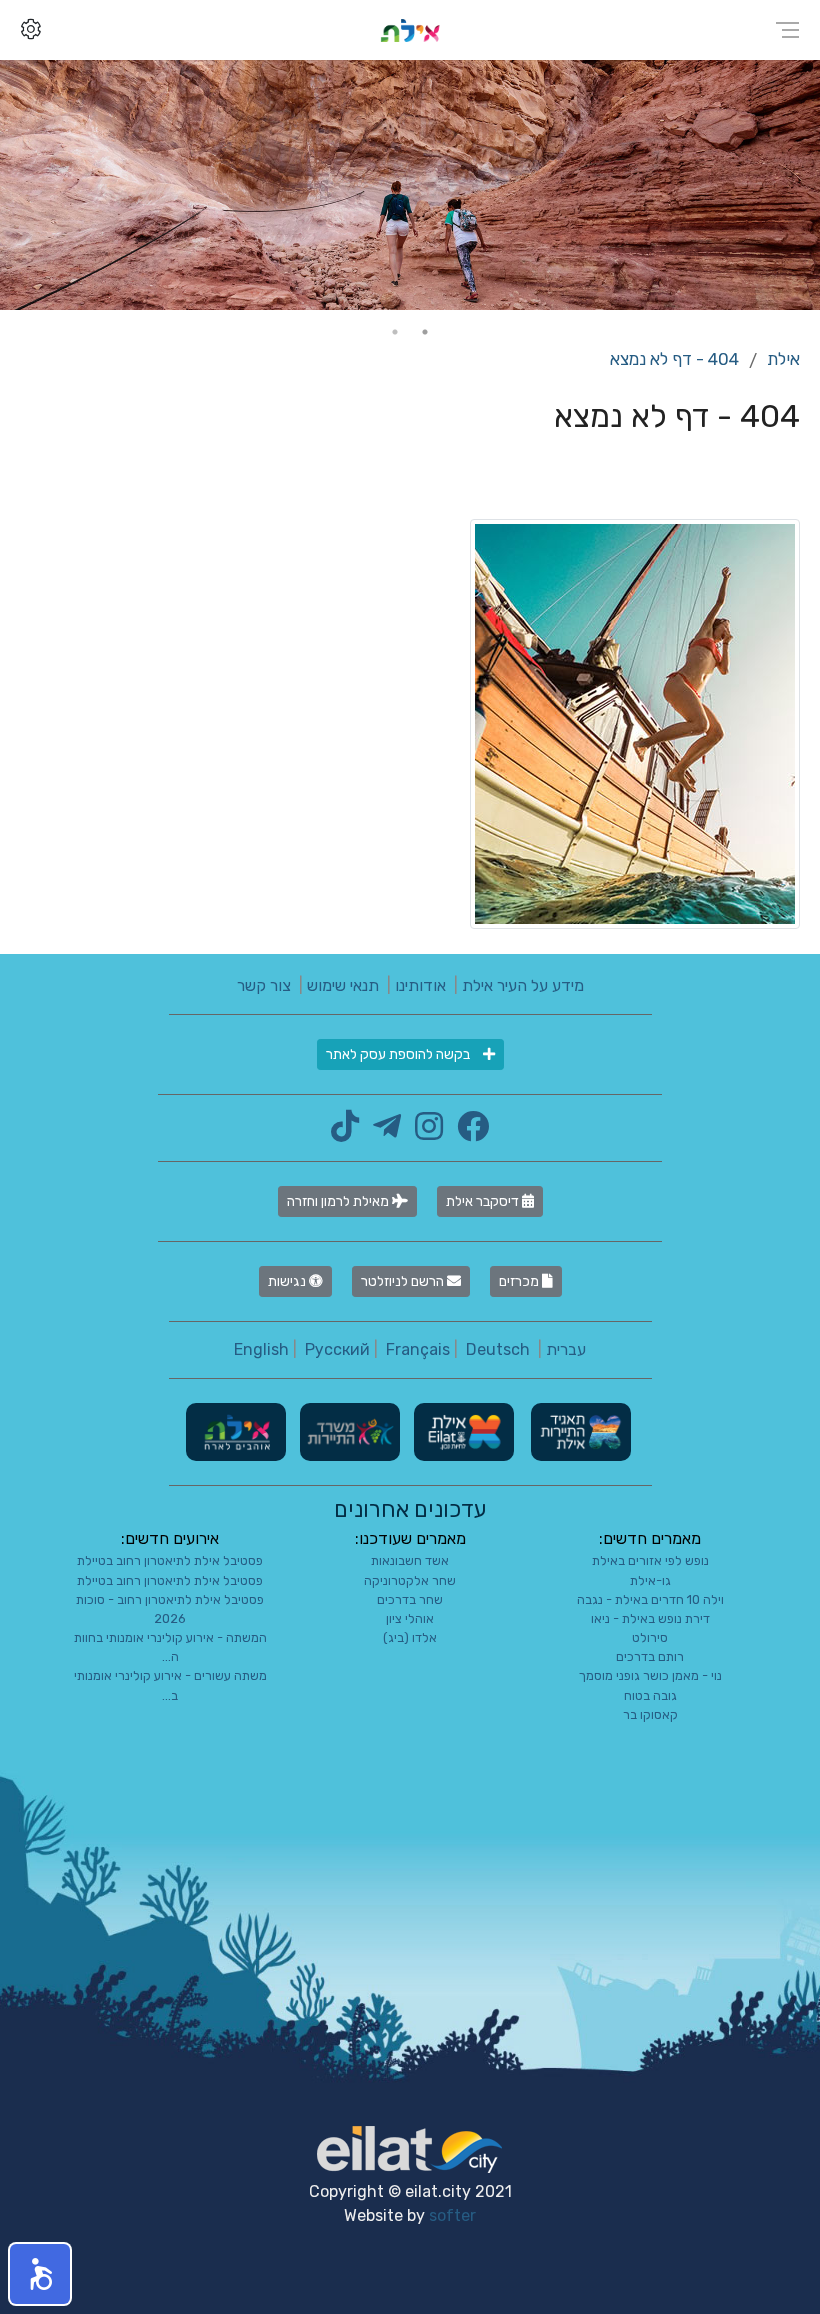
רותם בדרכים (650, 1656)
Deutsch (498, 1349)
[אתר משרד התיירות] (348, 1431)
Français (418, 1349)
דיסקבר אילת (484, 1201)
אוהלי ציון (410, 1618)
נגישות (288, 1281)
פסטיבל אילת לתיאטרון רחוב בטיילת (170, 1560)
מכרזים (520, 1281)
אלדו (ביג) (410, 1637)
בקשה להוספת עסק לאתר (399, 1054)
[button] (40, 2274)
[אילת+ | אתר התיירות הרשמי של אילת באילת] (410, 29)
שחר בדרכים (410, 1599)
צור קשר (264, 985)
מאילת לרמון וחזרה (339, 1201)
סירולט (650, 1637)
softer (452, 2215)
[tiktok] (345, 1132)
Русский (337, 1349)
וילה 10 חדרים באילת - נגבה (650, 1599)
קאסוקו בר (650, 1714)
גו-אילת (650, 1580)
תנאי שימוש (343, 985)
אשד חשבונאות (410, 1560)
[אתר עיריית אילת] (462, 1431)
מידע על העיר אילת (523, 985)
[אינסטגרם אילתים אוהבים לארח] (424, 1132)
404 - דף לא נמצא (674, 359)
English (261, 1349)
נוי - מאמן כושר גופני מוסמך (650, 1675)
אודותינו (420, 985)
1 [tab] (425, 332)
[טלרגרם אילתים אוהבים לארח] (382, 1132)
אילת (783, 359)
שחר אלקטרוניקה (410, 1580)
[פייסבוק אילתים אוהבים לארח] (468, 1132)
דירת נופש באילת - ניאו (650, 1618)
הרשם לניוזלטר (404, 1281)
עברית (566, 1349)
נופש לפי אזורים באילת (650, 1560)
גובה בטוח (650, 1695)
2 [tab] (395, 332)
